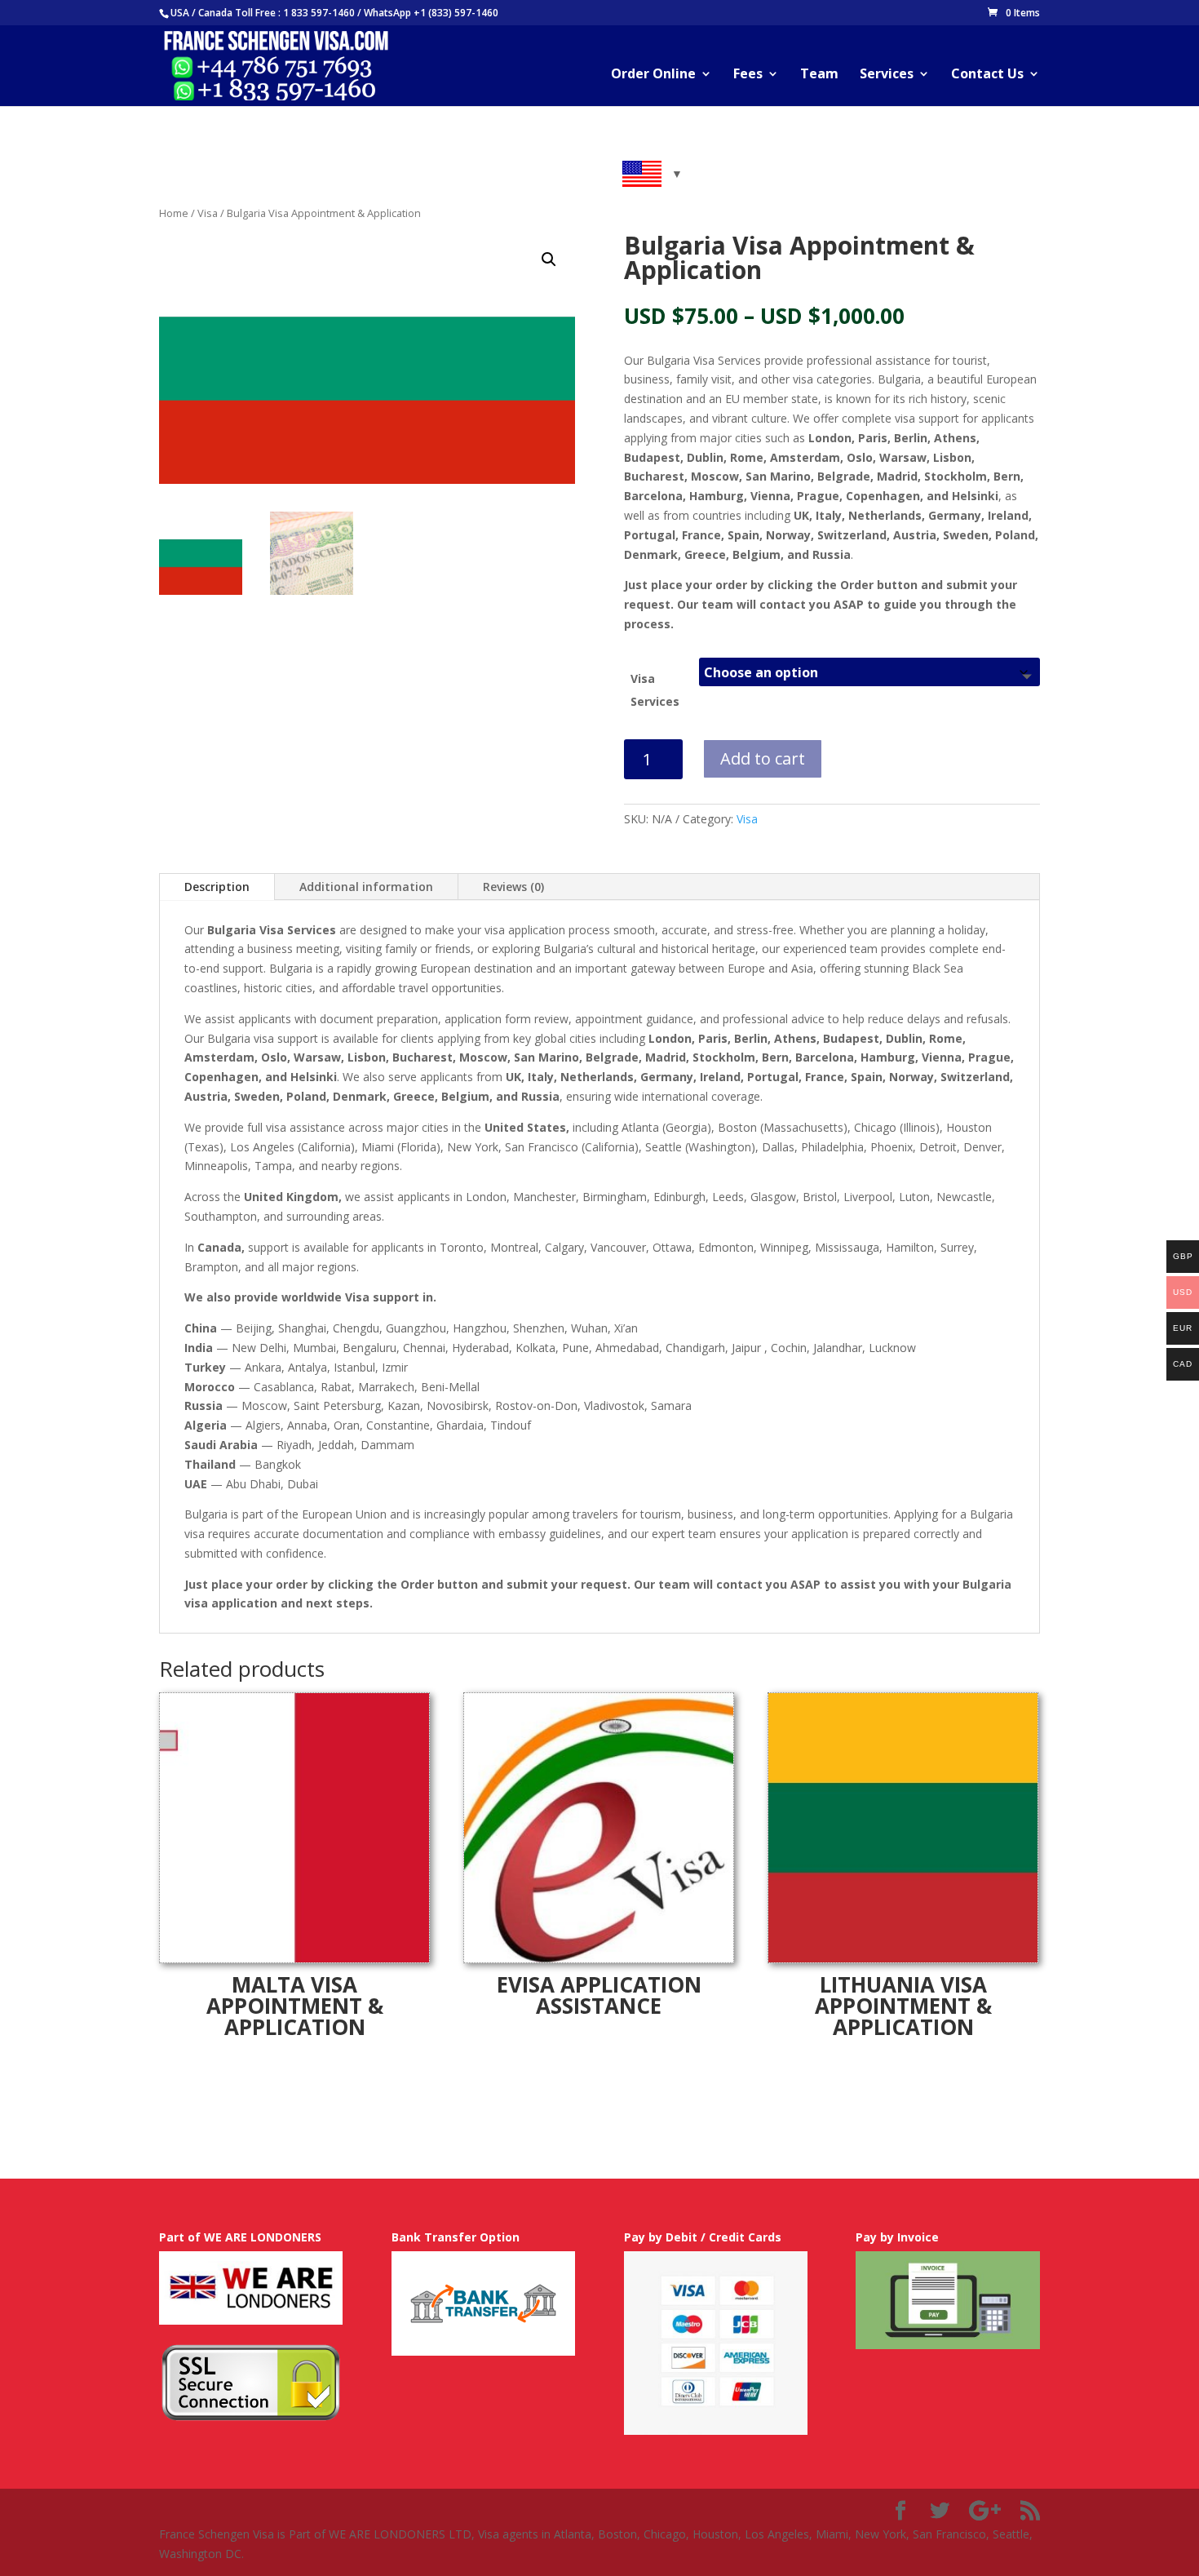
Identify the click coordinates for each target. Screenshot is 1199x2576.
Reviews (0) (513, 887)
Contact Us (987, 75)
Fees (748, 75)
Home (174, 213)
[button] (549, 259)
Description (217, 887)
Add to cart (763, 758)
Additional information (366, 887)
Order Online (653, 75)
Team (819, 75)
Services (887, 75)
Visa (208, 213)
